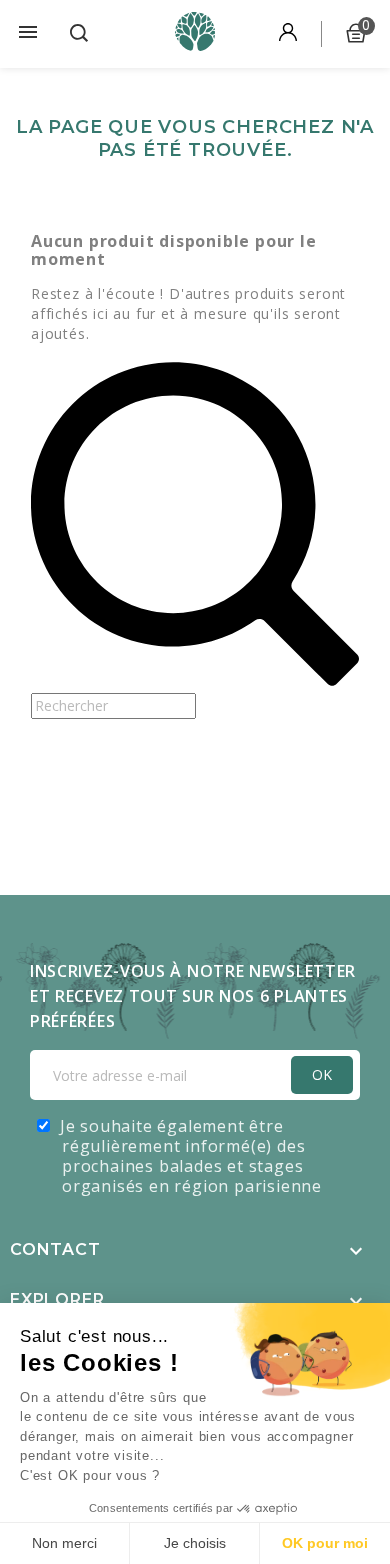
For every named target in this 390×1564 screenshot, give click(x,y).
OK (322, 1074)
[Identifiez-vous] (288, 34)
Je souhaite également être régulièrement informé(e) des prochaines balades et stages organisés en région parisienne (191, 1156)
